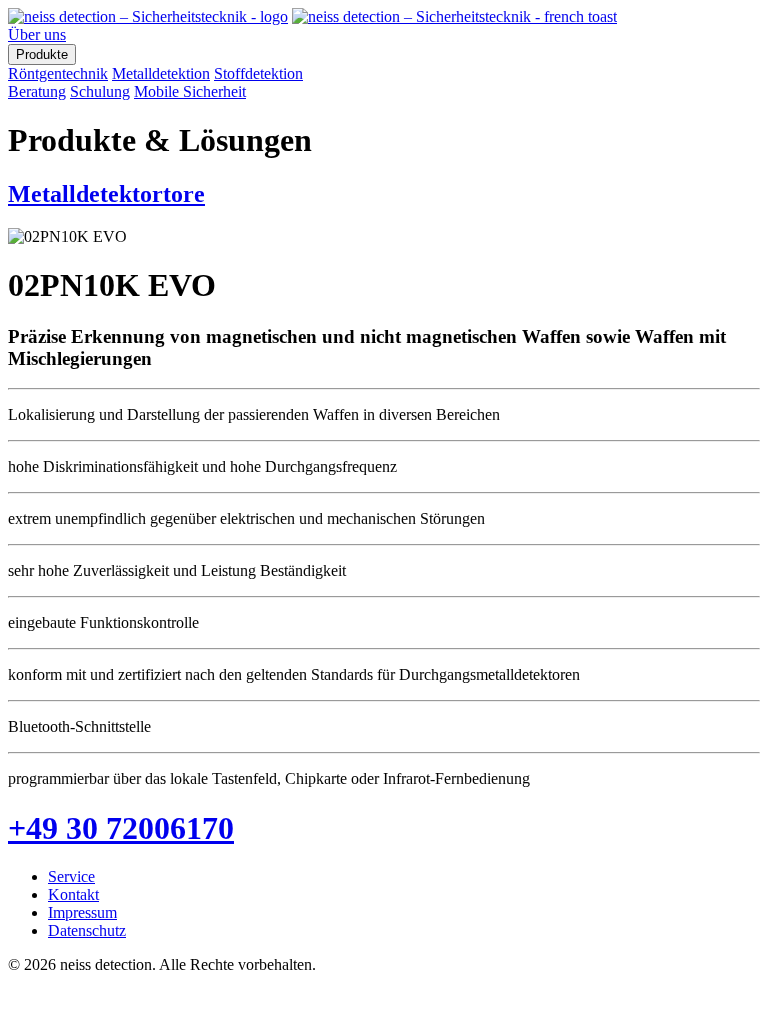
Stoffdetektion (258, 73)
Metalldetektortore (106, 194)
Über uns (37, 34)
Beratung (37, 91)
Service (71, 876)
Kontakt (73, 894)
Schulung (100, 91)
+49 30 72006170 (121, 828)
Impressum (82, 912)
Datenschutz (87, 930)
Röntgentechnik (58, 73)
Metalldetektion (161, 73)
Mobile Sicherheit (190, 91)
